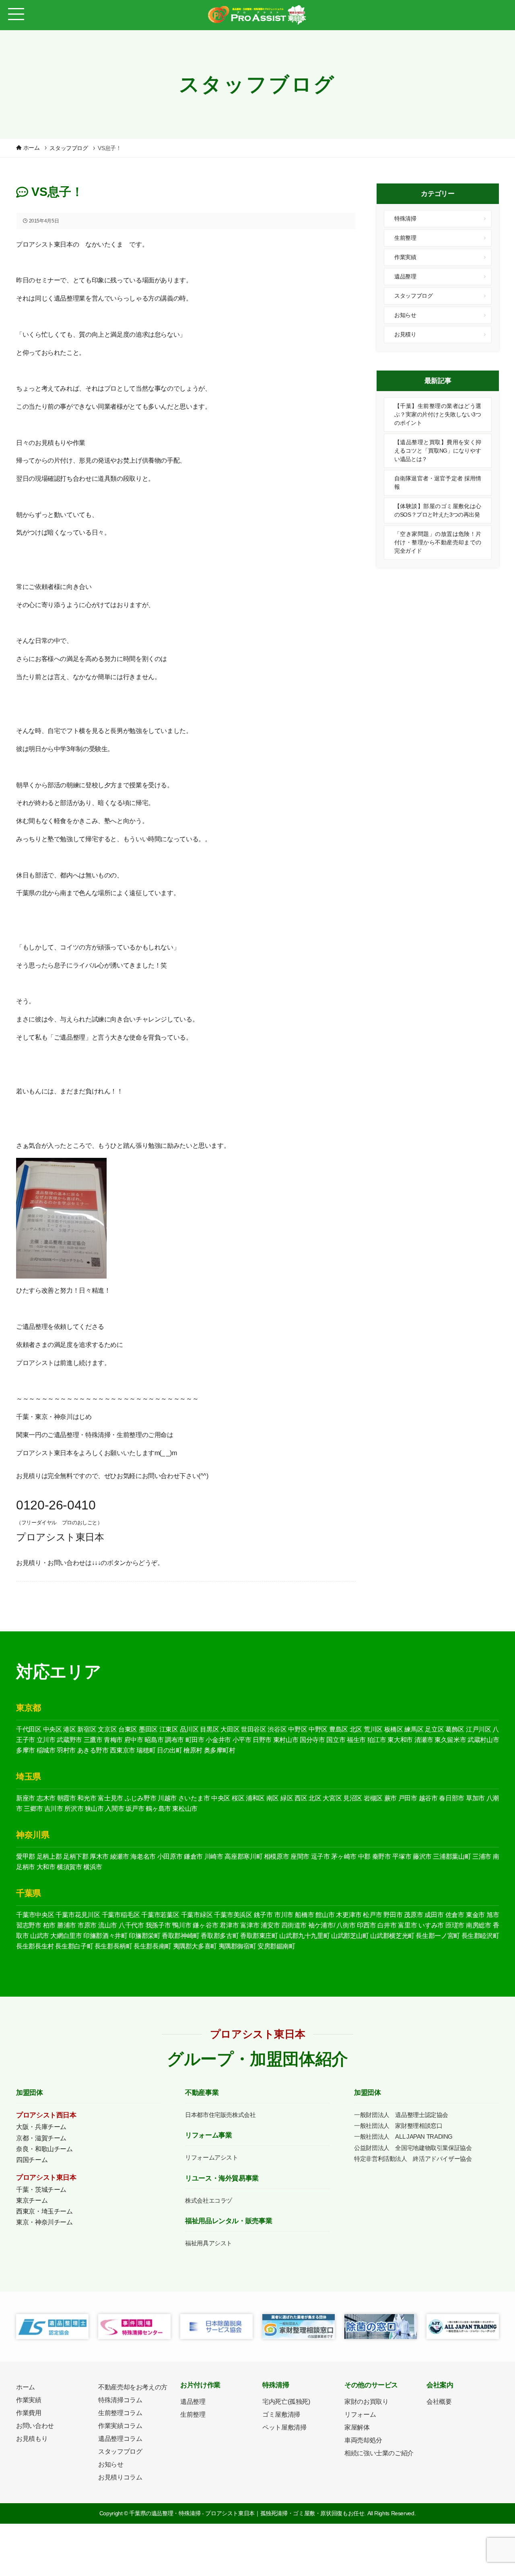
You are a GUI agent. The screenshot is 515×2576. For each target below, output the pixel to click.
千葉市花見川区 (78, 1915)
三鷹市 (93, 1740)
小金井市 (218, 1740)
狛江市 (377, 1740)
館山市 (325, 1915)
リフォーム (360, 2414)
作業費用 (29, 2413)
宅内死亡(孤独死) (286, 2402)
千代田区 (29, 1729)
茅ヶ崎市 (344, 1856)
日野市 (262, 1740)
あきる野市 (93, 1750)
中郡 (364, 1856)
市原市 (87, 1925)
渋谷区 (277, 1729)
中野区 (298, 1729)
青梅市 (113, 1740)
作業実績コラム (120, 2426)
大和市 (46, 1867)
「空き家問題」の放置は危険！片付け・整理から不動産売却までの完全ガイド (438, 542)
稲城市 (46, 1750)
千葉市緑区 (197, 1915)
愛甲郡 (26, 1856)
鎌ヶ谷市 (205, 1925)
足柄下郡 (76, 1856)
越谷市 (428, 1798)
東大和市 (400, 1740)
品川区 (189, 1729)
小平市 (242, 1740)
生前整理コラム (120, 2413)
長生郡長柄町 (113, 1946)
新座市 (26, 1798)
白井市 (387, 1925)
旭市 (493, 1915)
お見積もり (32, 2439)
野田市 (393, 1915)
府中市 (134, 1740)
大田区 (230, 1729)
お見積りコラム (120, 2477)
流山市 (108, 1925)
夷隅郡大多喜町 (195, 1946)
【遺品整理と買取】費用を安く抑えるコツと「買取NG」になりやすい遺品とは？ (438, 451)
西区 (301, 1798)
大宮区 (332, 1798)
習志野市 (29, 1925)
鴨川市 (182, 1925)
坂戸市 (135, 1809)
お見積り (405, 334)
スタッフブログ (413, 296)
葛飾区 (455, 1729)
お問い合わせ (35, 2426)
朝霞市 (67, 1798)
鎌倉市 (193, 1856)
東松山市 (185, 1809)
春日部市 (452, 1798)
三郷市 (33, 1809)
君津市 (229, 1925)
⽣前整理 (193, 2414)
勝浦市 (67, 1925)
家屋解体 (357, 2427)
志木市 (46, 1798)
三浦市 (482, 1856)
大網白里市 (66, 1936)
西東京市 (123, 1750)
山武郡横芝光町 (392, 1936)
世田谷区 (254, 1729)
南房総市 (479, 1925)
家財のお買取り (366, 2402)
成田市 (434, 1915)
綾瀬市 (120, 1856)
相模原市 (277, 1856)
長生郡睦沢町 (480, 1936)
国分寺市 (312, 1740)
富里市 (407, 1925)
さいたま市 (194, 1798)
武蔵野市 (69, 1740)
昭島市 (154, 1740)
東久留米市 (450, 1740)
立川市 (46, 1740)
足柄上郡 (49, 1856)
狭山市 (94, 1809)
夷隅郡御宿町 (237, 1946)
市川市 (284, 1915)
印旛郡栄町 (144, 1936)
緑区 (287, 1798)
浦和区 (255, 1798)
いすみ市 (431, 1925)
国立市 (336, 1740)
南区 (273, 1798)
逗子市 (320, 1856)
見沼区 (353, 1798)
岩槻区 (373, 1798)
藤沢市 (422, 1856)
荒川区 (373, 1729)
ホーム (26, 2387)
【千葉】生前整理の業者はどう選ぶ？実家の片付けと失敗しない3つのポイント (438, 414)
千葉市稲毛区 (121, 1915)
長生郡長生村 (35, 1946)
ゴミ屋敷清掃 (281, 2414)
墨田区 (148, 1729)
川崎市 (214, 1856)
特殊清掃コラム (120, 2400)
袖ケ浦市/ (322, 1925)
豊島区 (339, 1729)
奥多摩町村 (220, 1750)
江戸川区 (479, 1729)
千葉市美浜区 (233, 1915)
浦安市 (270, 1925)
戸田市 (408, 1798)
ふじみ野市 (141, 1798)
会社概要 (439, 2402)
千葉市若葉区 (160, 1915)
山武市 (40, 1936)
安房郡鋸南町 (276, 1946)
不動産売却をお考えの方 (133, 2387)
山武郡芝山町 (350, 1936)
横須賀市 (69, 1867)
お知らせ (405, 315)
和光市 (87, 1798)
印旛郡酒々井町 (105, 1936)
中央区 (53, 1729)
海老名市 (143, 1856)
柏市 (49, 1925)
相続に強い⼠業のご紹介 (379, 2453)
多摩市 (26, 1750)
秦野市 (382, 1856)
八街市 (346, 1925)
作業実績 (405, 257)
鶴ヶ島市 (158, 1809)
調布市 (174, 1740)
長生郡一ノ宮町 (438, 1936)
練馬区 (414, 1729)
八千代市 (131, 1925)
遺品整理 (405, 276)
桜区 (238, 1798)
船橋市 (304, 1915)
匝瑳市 (455, 1925)
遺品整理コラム (120, 2439)
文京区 (107, 1729)
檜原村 (193, 1750)
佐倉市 (455, 1915)
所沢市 (74, 1809)
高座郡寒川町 (243, 1856)
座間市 (300, 1856)
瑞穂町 (146, 1750)
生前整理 (405, 238)
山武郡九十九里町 (304, 1936)
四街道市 (294, 1925)
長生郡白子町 (74, 1946)
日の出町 (170, 1750)
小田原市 (170, 1856)
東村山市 (286, 1740)
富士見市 (110, 1798)
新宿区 (87, 1729)
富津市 (250, 1925)
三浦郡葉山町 (452, 1856)
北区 (356, 1729)
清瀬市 (424, 1740)
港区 (69, 1729)
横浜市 (93, 1867)
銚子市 (263, 1915)
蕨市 (390, 1798)
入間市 (114, 1809)
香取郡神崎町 (181, 1936)
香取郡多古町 (220, 1936)
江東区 (169, 1729)
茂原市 (413, 1915)
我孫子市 (158, 1925)
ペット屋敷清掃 (284, 2427)
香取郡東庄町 (259, 1936)
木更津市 (349, 1915)
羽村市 (66, 1750)
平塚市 (402, 1856)
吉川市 (54, 1809)
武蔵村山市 (483, 1740)
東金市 (475, 1915)
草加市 (475, 1798)
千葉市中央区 (35, 1915)
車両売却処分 (363, 2440)
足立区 (434, 1729)
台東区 (128, 1729)
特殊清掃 (405, 218)
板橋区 (394, 1729)
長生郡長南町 (152, 1946)
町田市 (195, 1740)
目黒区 (209, 1729)
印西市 (366, 1925)
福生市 (356, 1740)
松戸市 (372, 1915)
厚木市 (99, 1856)
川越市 (167, 1798)
